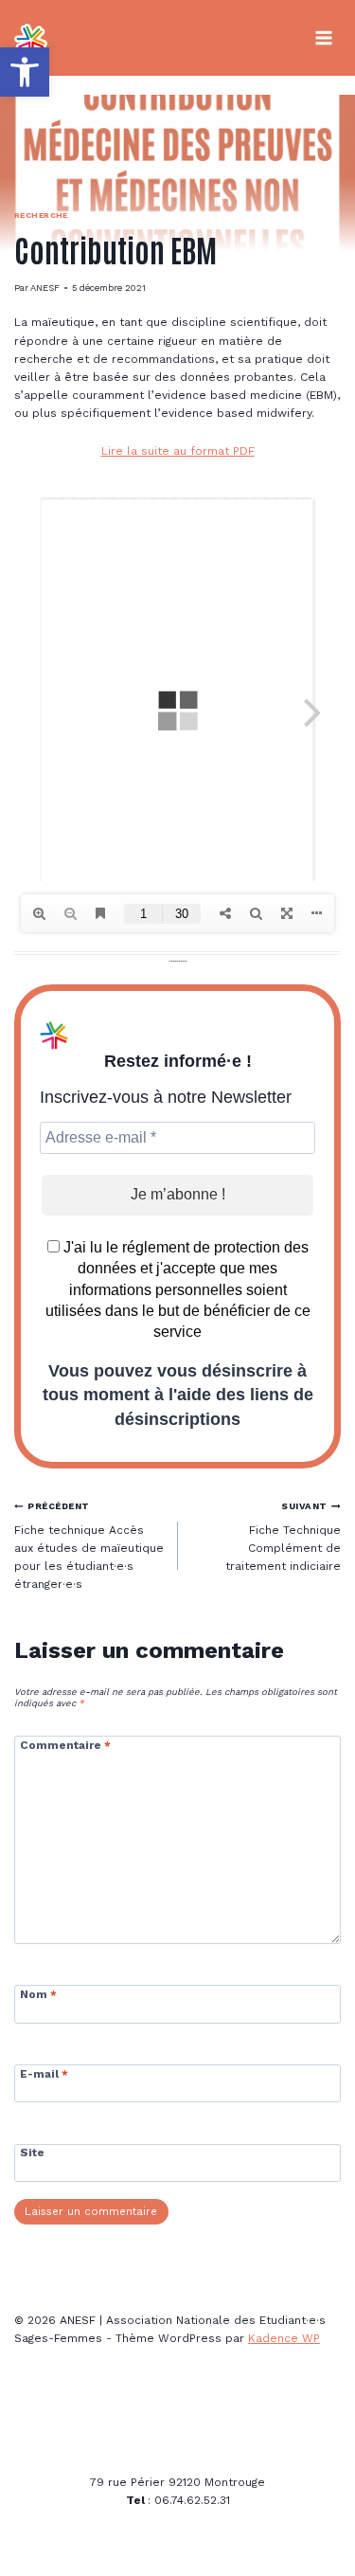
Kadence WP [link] (284, 2338)
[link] (25, 72)
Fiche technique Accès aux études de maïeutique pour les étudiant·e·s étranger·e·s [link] (89, 1546)
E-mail (44, 2074)
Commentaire (65, 1745)
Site (32, 2153)
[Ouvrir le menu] (323, 37)
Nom (38, 1994)
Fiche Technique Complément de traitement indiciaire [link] (283, 1537)
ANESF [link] (45, 288)
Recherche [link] (41, 215)
